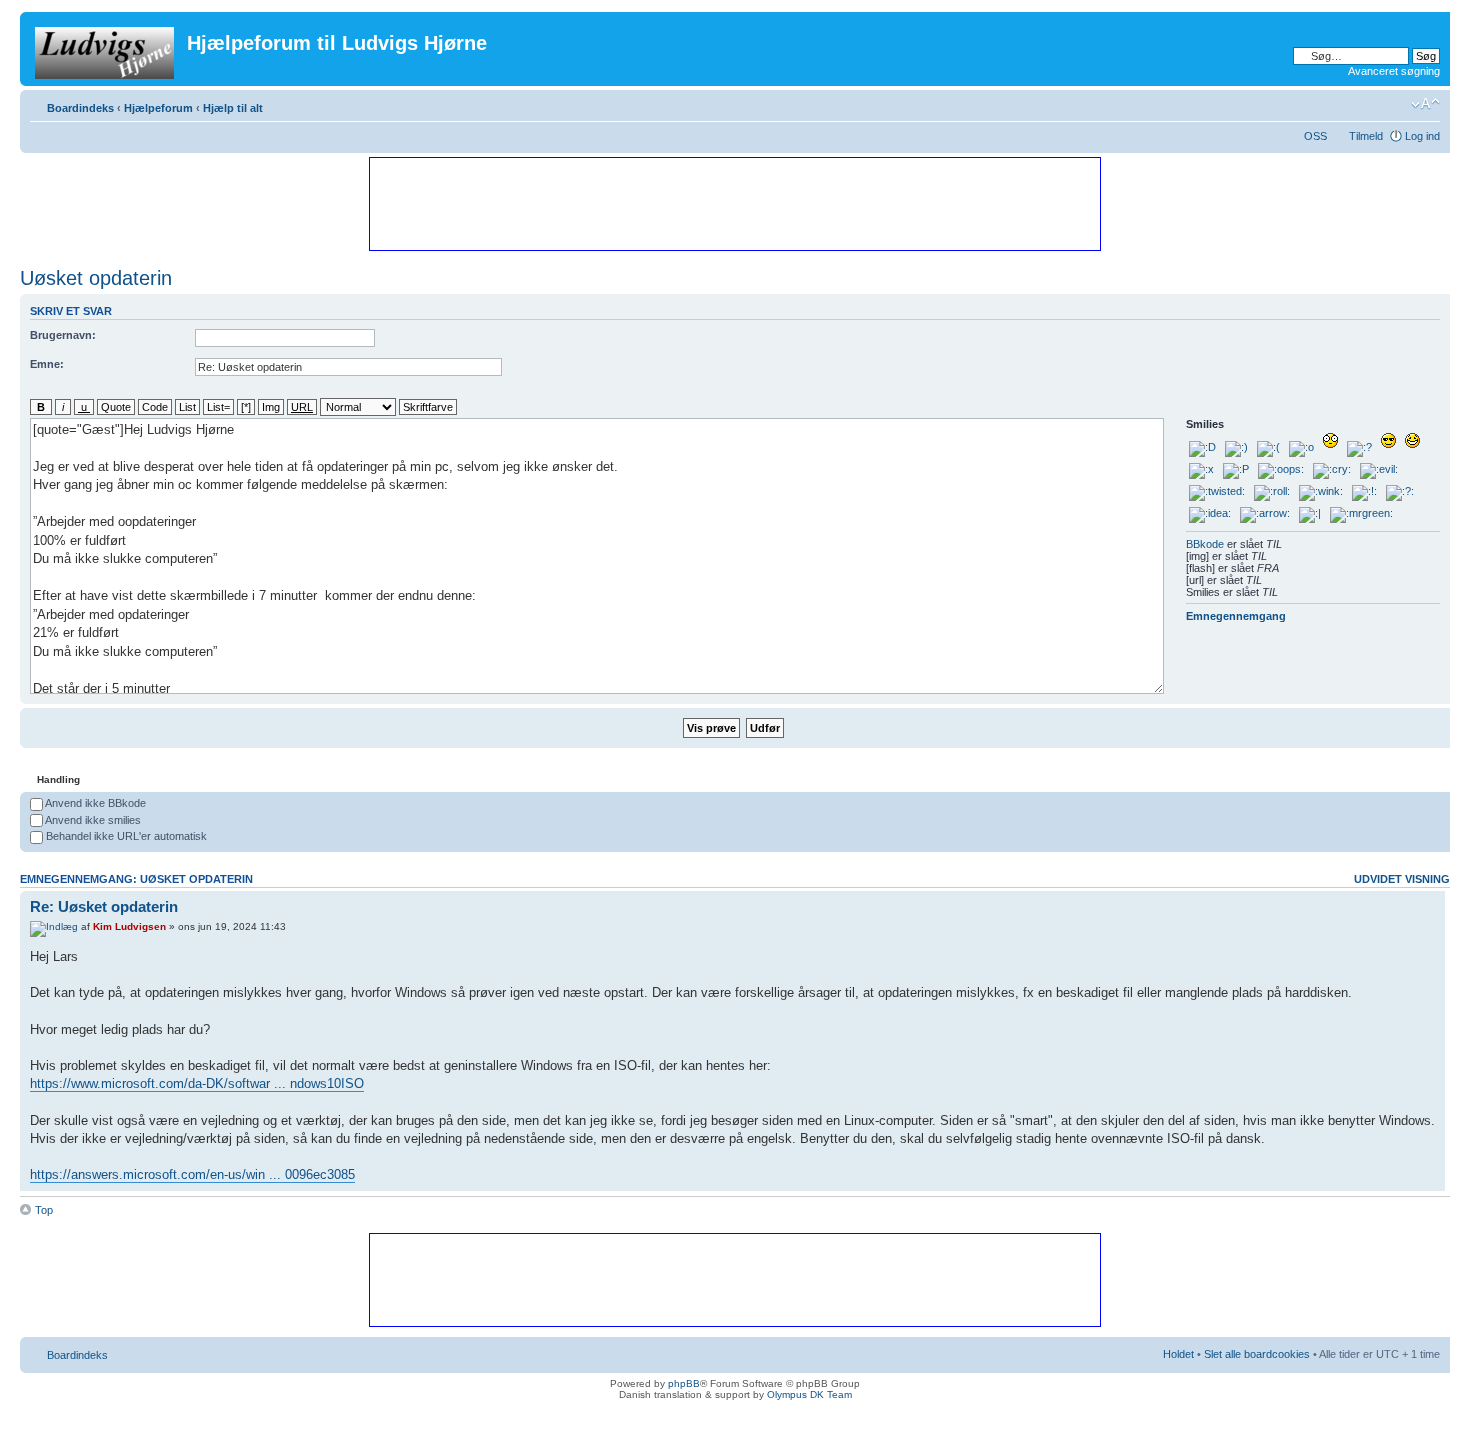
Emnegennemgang (1236, 616)
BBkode (1205, 544)
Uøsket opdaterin (96, 278)
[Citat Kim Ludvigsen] (1408, 906)
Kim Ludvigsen (129, 926)
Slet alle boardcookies (1257, 1354)
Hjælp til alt (233, 108)
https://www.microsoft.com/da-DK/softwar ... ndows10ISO (197, 1083)
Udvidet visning (1402, 879)
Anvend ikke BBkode (94, 803)
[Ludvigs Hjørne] (106, 49)
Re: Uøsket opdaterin (104, 906)
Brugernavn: (63, 335)
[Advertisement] (734, 203)
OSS (1315, 136)
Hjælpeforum (158, 108)
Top (44, 1210)
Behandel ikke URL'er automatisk (125, 836)
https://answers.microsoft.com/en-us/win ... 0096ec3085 (192, 1174)
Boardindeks (80, 108)
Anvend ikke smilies (92, 820)
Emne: (47, 364)
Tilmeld (1366, 136)
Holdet (1178, 1354)
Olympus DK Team (809, 1394)
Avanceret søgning (1394, 71)
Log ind (1422, 136)
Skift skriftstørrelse (1425, 104)
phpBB (684, 1383)
